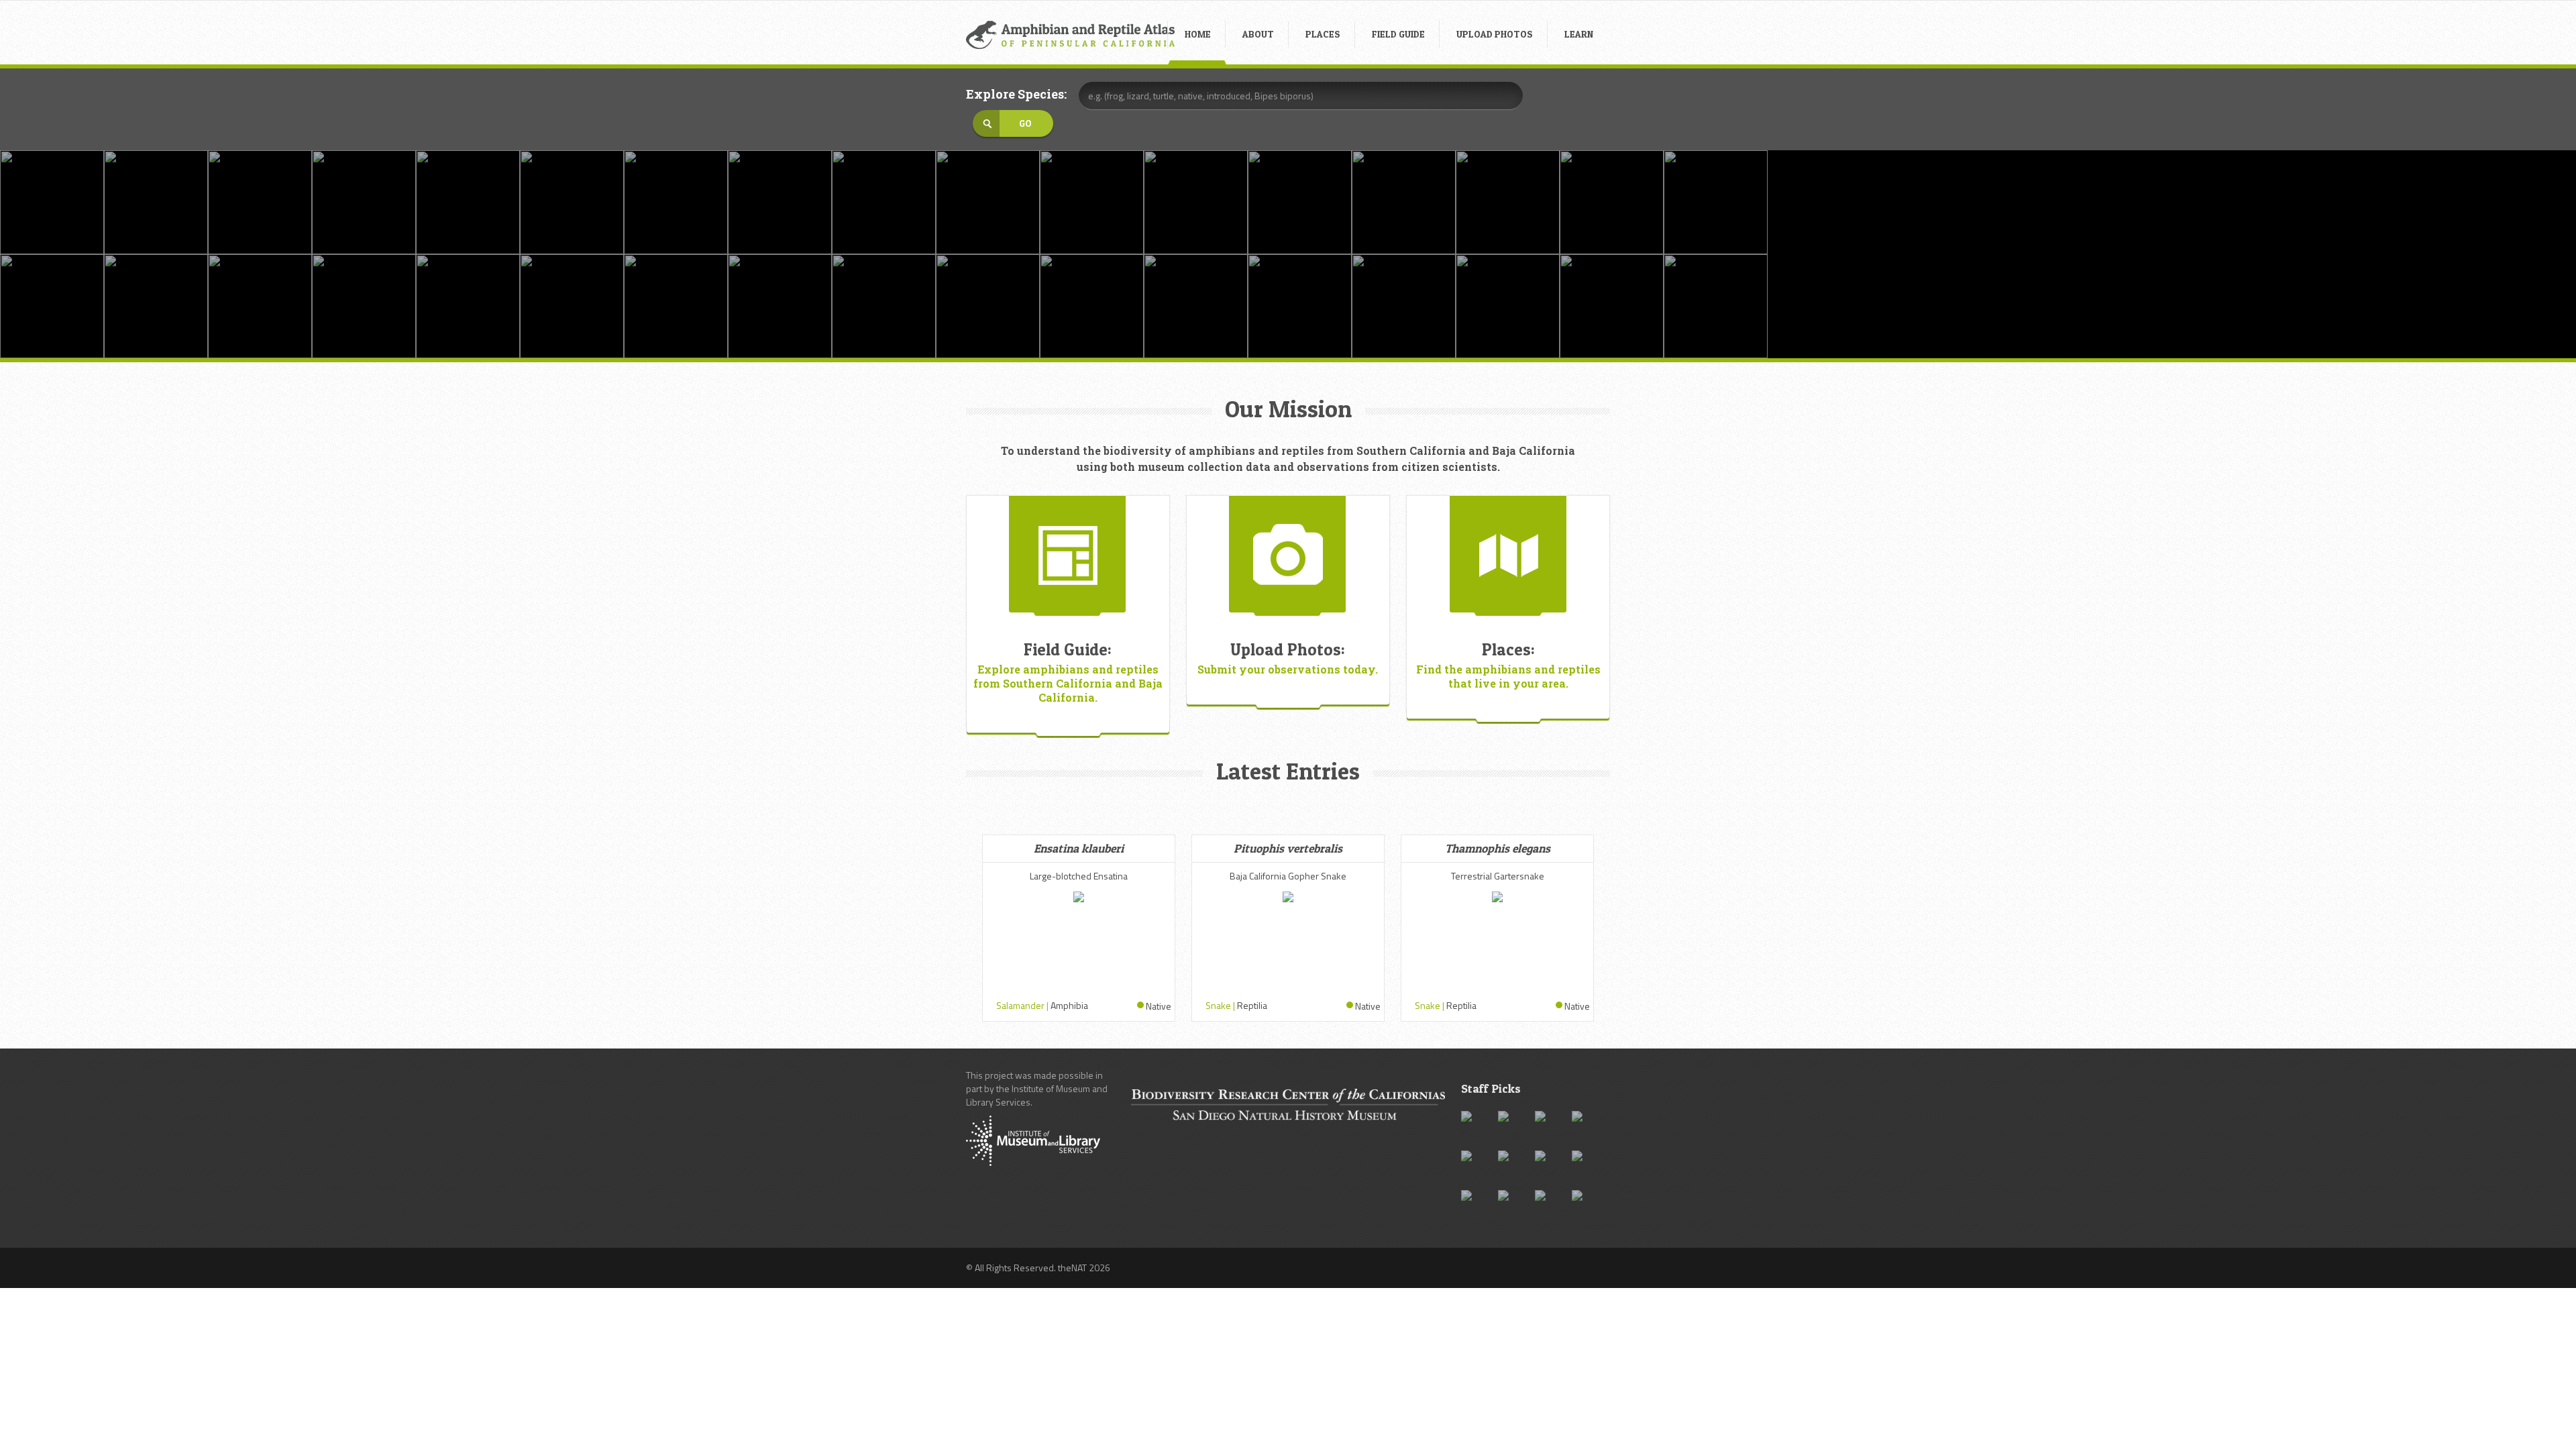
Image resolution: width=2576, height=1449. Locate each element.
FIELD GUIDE (1398, 34)
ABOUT (1258, 34)
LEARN (1579, 34)
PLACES (1323, 34)
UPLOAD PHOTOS (1495, 34)
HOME (1198, 34)
